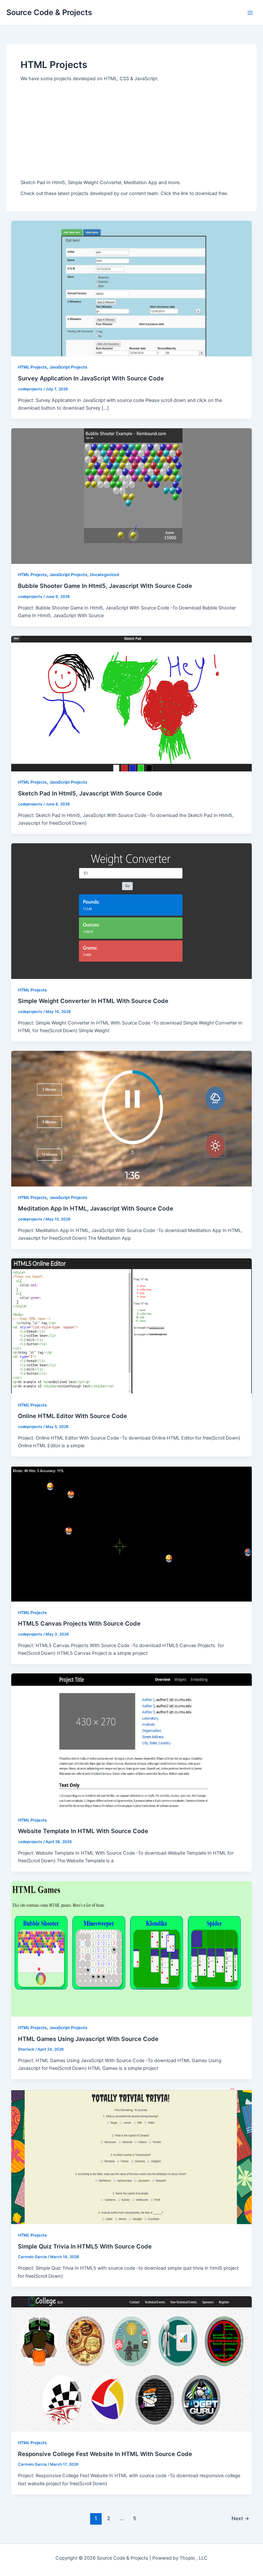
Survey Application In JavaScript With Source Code (91, 378)
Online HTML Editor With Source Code (72, 1416)
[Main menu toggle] (250, 13)
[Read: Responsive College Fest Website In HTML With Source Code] (132, 2364)
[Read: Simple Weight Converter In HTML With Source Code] (132, 911)
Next (240, 2518)
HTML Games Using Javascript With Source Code (88, 2039)
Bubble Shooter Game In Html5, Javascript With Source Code (105, 586)
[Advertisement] (131, 131)
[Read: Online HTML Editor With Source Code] (132, 1326)
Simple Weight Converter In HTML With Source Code (93, 1001)
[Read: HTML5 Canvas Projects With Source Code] (132, 1534)
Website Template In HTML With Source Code (83, 1831)
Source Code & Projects (49, 12)
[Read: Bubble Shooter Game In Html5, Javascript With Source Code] (132, 496)
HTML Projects (32, 367)
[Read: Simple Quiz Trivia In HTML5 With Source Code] (132, 2156)
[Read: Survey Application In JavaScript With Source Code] (132, 288)
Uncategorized (104, 575)
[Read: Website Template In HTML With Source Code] (132, 1741)
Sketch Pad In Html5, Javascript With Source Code (90, 793)
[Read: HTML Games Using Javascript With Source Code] (132, 1949)
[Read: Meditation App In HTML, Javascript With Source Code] (132, 1118)
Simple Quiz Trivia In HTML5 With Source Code (85, 2246)
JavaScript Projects (68, 367)
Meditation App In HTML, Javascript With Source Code (96, 1208)
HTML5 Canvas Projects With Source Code (79, 1623)
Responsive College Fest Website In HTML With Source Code (105, 2454)
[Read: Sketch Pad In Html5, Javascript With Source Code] (132, 703)
